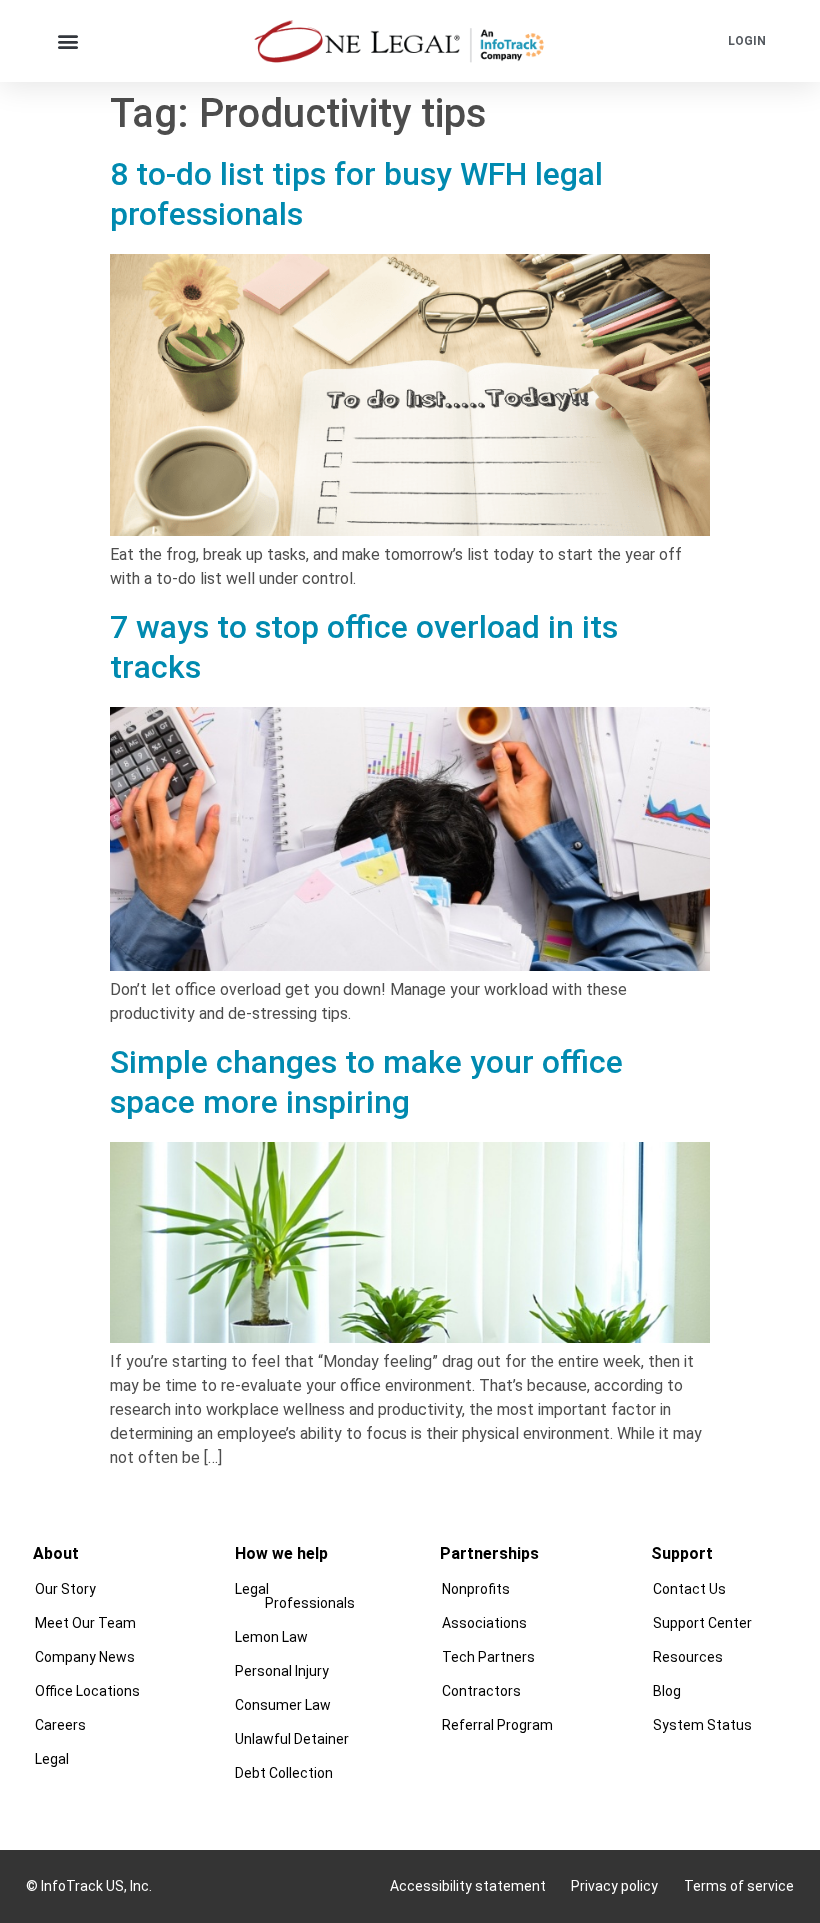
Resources (688, 1657)
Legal (52, 1759)
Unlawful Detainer (292, 1739)
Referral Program (497, 1725)
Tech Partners (488, 1657)
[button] (68, 40)
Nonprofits (476, 1589)
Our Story (65, 1589)
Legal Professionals (295, 1596)
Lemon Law (271, 1637)
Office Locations (87, 1691)
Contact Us (689, 1589)
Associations (484, 1623)
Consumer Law (283, 1705)
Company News (85, 1657)
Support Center (702, 1623)
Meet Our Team (85, 1623)
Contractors (481, 1691)
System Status (702, 1725)
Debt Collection (284, 1773)
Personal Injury (282, 1671)
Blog (667, 1691)
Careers (60, 1725)
